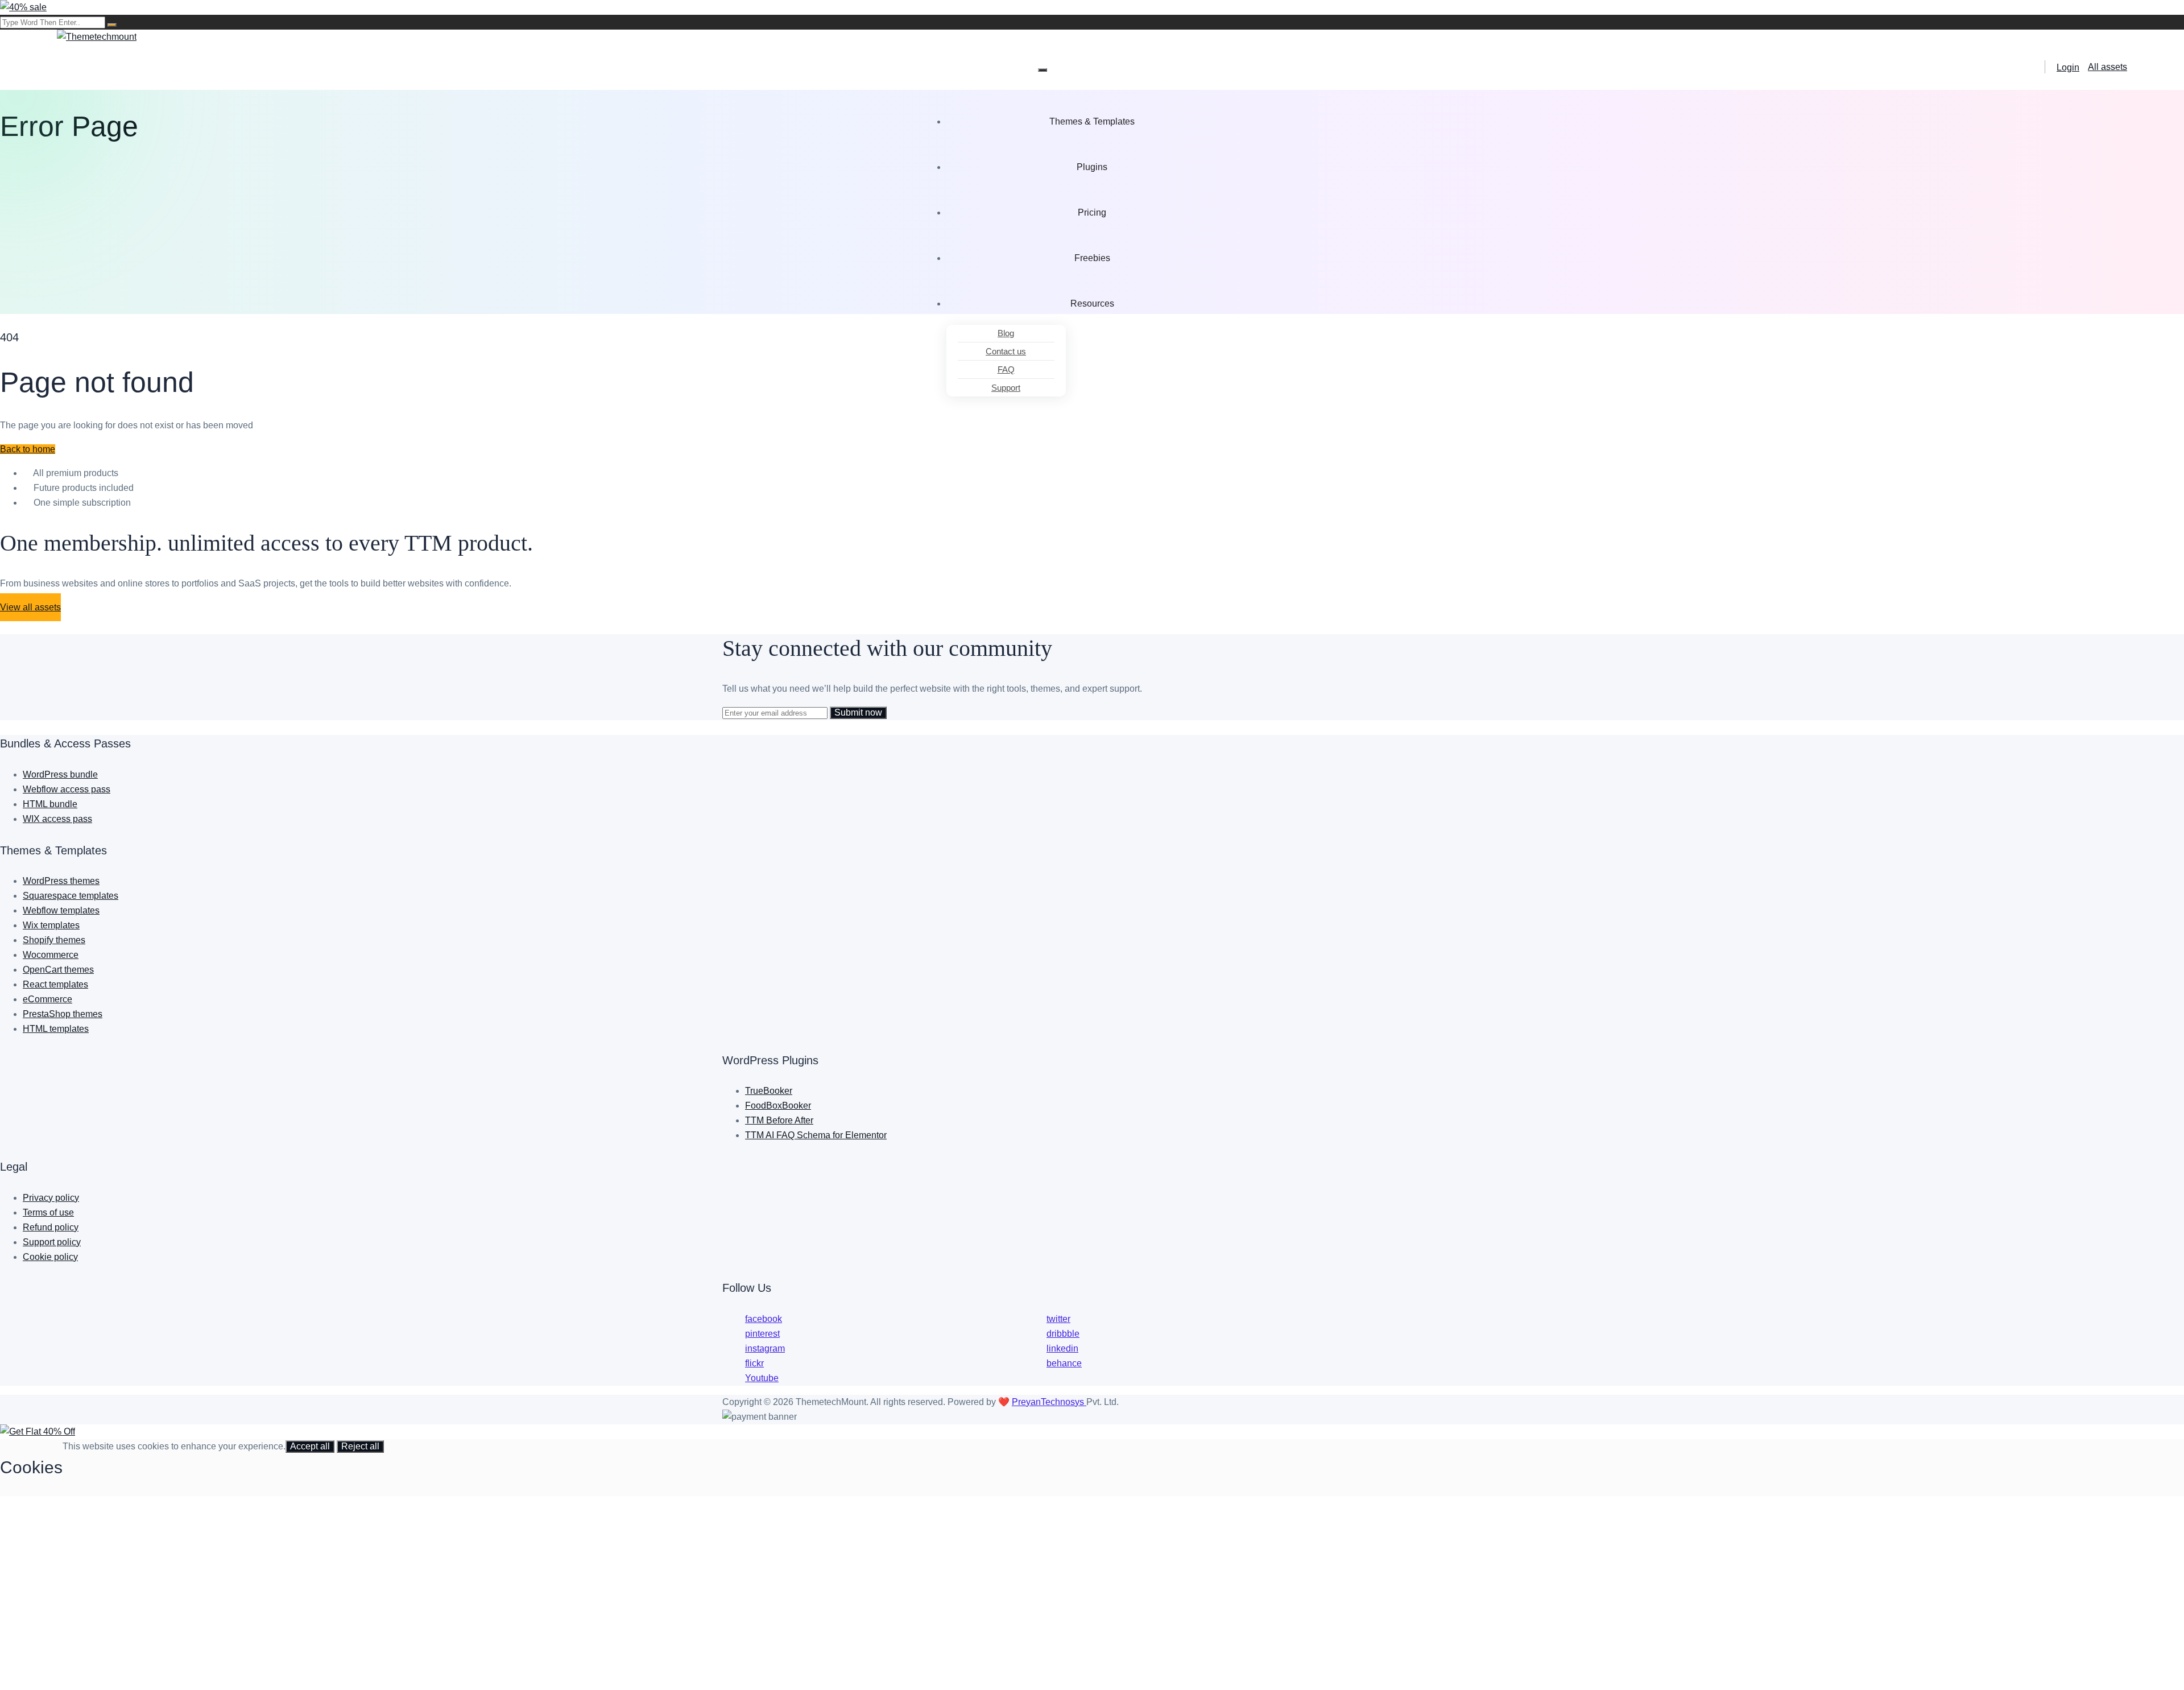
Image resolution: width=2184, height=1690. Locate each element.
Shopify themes (54, 940)
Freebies (1092, 258)
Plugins (1092, 167)
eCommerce (47, 999)
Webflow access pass (67, 789)
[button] (28, 449)
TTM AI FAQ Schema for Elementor (816, 1135)
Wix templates (51, 925)
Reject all (360, 1446)
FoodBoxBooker (778, 1106)
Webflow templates (61, 910)
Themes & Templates (1092, 121)
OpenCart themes (58, 970)
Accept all (310, 1446)
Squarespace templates (71, 896)
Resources (1092, 303)
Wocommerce (51, 955)
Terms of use (48, 1212)
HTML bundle (50, 804)
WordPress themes (61, 881)
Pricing (1092, 212)
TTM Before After (779, 1120)
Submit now (858, 712)
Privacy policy (51, 1198)
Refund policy (51, 1227)
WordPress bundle (60, 774)
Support (1006, 388)
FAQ (1006, 369)
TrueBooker (769, 1091)
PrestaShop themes (63, 1014)
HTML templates (56, 1029)
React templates (55, 984)
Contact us (1006, 351)
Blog (1006, 333)
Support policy (52, 1242)
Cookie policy (50, 1257)
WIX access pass (57, 819)
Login (2068, 67)
